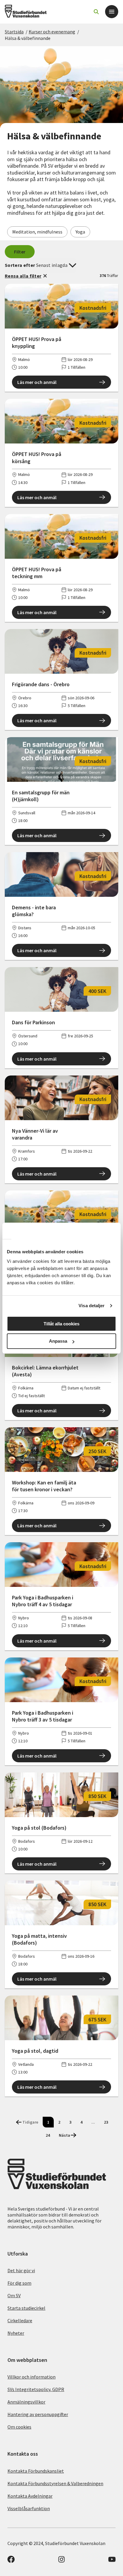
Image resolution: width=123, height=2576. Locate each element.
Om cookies (19, 2427)
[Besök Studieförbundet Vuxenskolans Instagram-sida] (61, 2561)
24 (48, 2135)
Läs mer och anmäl (37, 382)
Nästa (64, 2135)
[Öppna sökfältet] (96, 12)
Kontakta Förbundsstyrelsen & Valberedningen (55, 2483)
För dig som (19, 2283)
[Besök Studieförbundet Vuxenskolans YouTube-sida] (112, 2561)
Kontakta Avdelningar (30, 2496)
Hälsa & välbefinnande (28, 38)
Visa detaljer (92, 1306)
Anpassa (58, 1341)
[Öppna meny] (112, 12)
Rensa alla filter (23, 276)
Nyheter (16, 2333)
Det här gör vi (21, 2270)
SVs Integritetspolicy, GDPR (36, 2389)
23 (106, 2122)
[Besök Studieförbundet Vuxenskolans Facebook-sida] (11, 2561)
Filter (20, 252)
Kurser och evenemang (52, 32)
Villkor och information (31, 2377)
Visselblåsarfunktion (29, 2508)
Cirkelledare (20, 2320)
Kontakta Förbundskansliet (36, 2471)
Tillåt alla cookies (61, 1324)
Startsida (14, 32)
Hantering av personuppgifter (38, 2414)
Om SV (14, 2295)
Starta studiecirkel (26, 2308)
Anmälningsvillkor (26, 2402)
